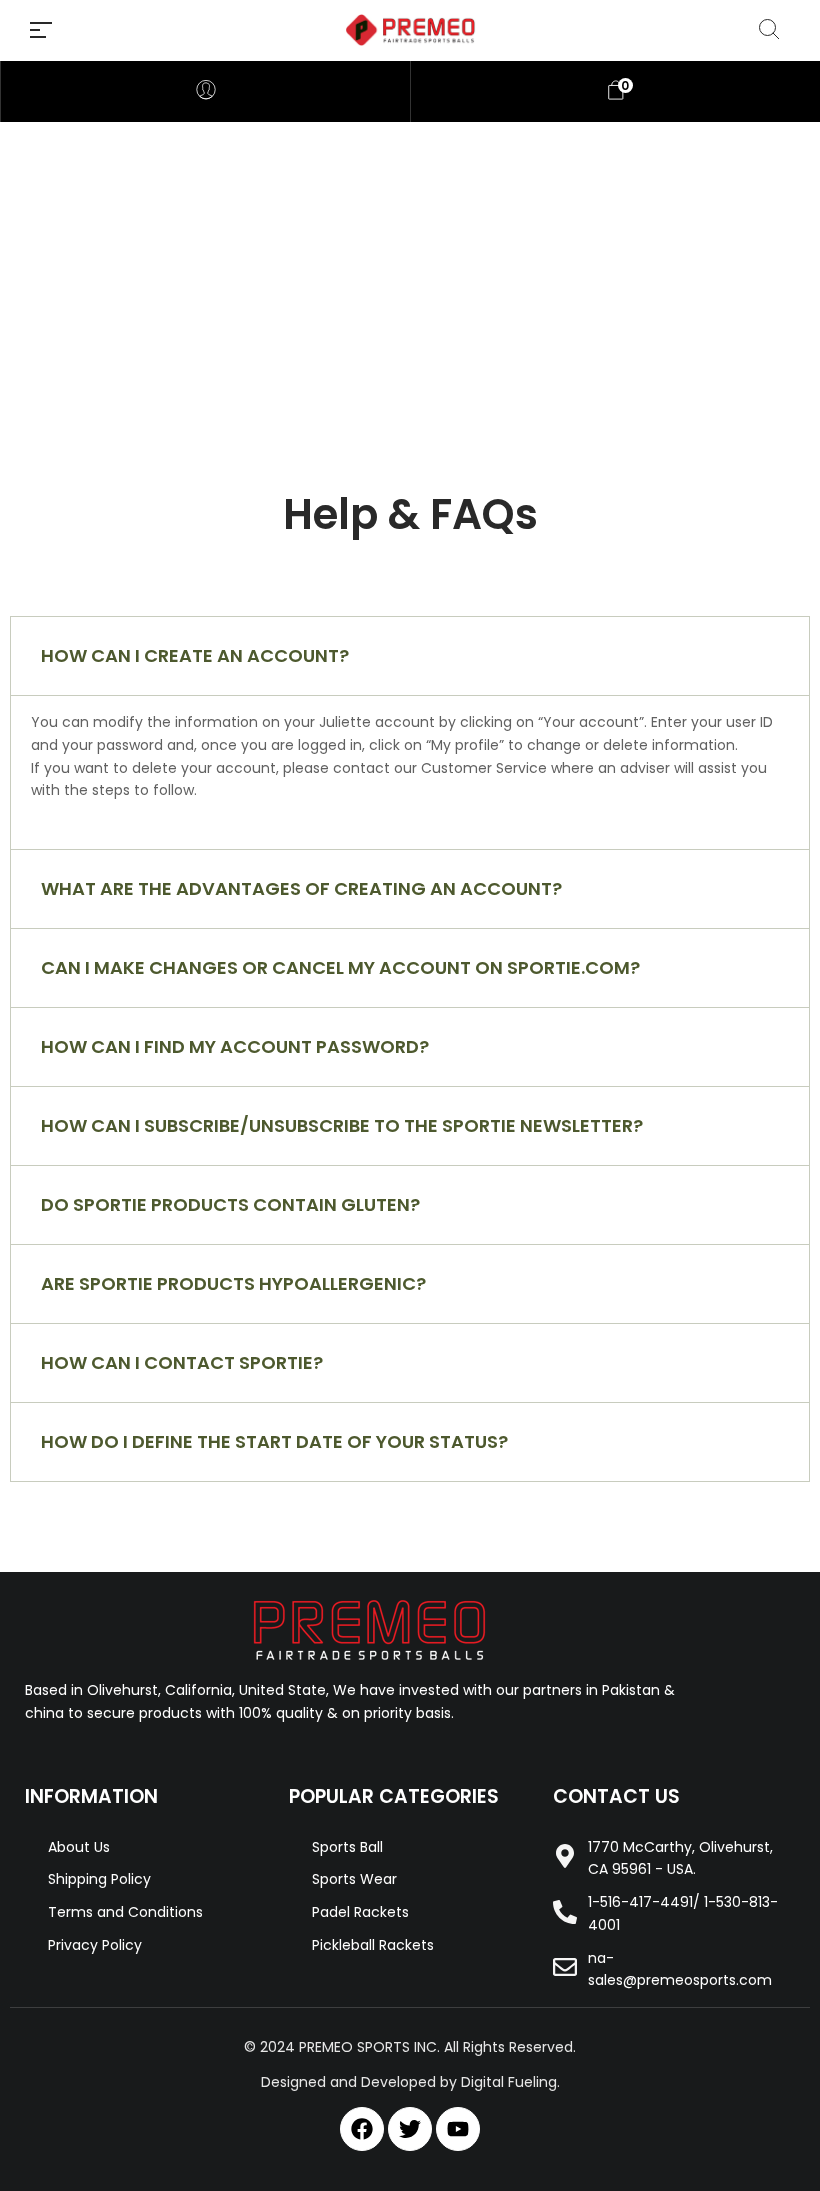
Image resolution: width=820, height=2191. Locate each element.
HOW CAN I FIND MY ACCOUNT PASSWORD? (235, 1046)
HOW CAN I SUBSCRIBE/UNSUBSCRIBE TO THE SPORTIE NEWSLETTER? (342, 1125)
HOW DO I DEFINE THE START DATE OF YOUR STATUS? (274, 1441)
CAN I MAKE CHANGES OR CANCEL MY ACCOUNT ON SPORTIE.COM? (340, 967)
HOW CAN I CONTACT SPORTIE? (182, 1362)
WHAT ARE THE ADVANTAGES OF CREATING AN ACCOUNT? (301, 888)
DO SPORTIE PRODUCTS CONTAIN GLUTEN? (230, 1204)
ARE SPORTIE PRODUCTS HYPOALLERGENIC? (233, 1283)
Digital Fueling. (510, 2082)
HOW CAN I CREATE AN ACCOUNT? (195, 655)
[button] (410, 656)
